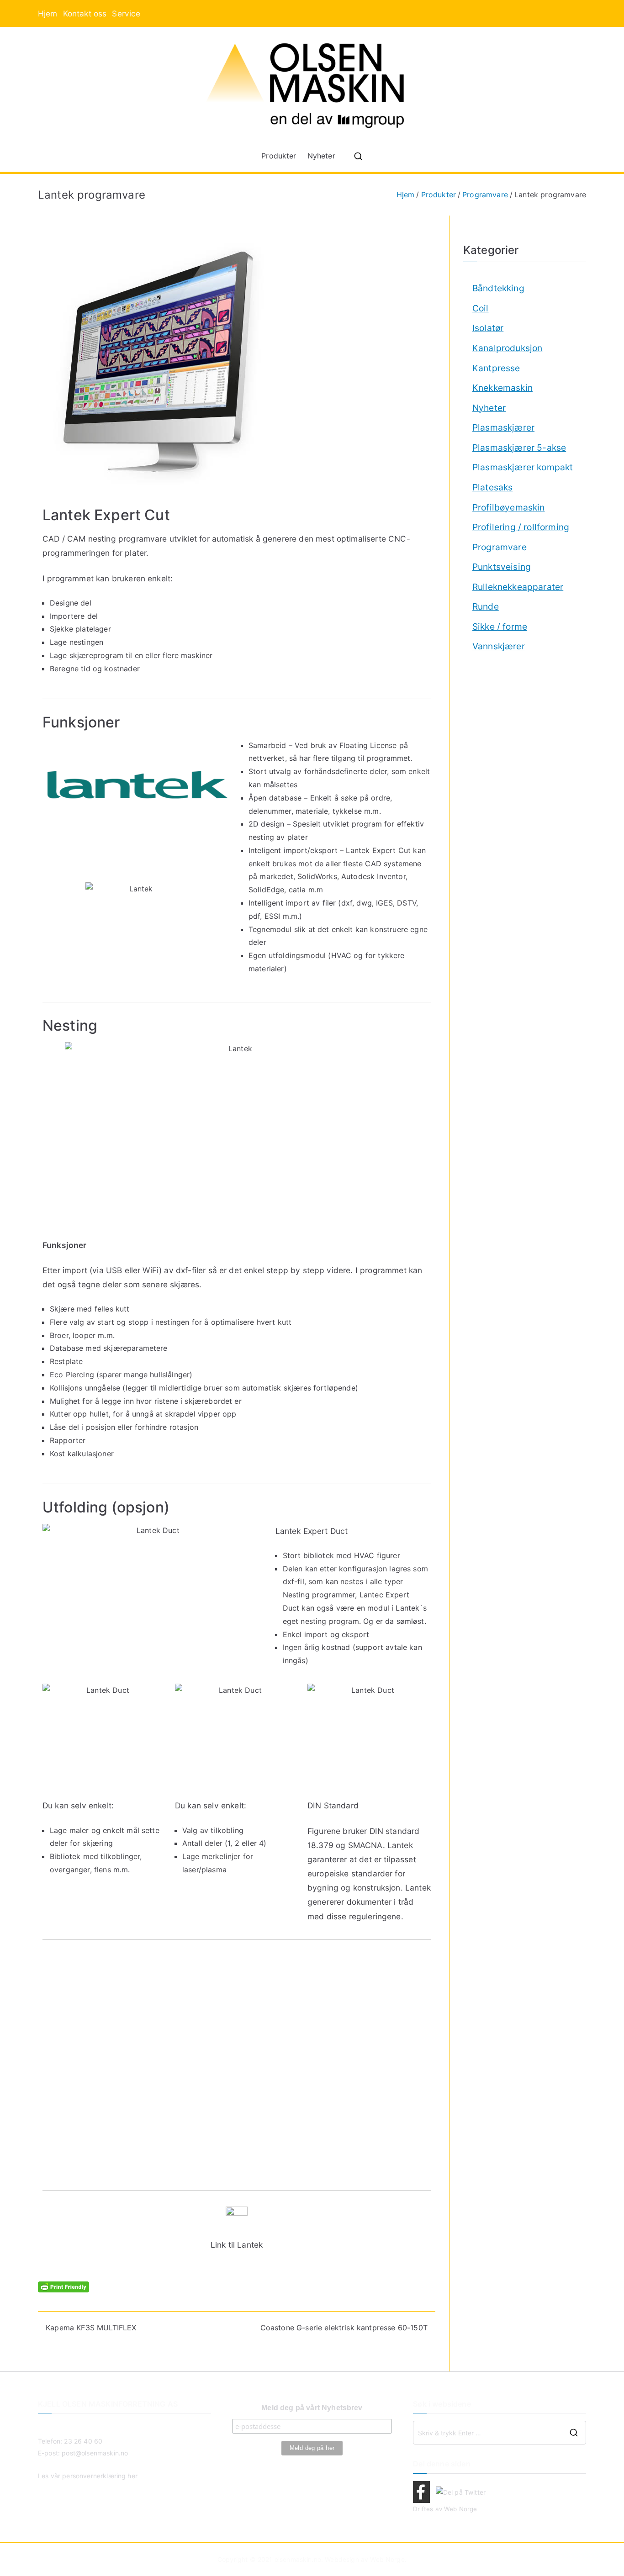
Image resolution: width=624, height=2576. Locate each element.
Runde (486, 606)
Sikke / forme (500, 627)
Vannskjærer (499, 646)
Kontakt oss (85, 13)
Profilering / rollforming (521, 527)
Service (126, 13)
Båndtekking (498, 288)
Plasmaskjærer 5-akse (519, 448)
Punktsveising (502, 567)
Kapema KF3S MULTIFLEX (91, 2328)
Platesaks (492, 487)
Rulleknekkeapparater (518, 587)
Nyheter (321, 156)
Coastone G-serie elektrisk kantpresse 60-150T (344, 2328)
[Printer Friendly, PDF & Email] (63, 2286)
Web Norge (460, 2509)
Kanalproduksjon (507, 348)
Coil (481, 308)
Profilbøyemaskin (509, 507)
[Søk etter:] (500, 2433)
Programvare (500, 547)
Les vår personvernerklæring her (88, 2476)
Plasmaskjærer (503, 427)
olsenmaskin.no (298, 2559)
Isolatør (488, 328)
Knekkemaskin (502, 388)
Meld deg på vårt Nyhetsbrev (312, 2408)
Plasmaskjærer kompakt (523, 467)
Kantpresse (496, 368)
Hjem (48, 13)
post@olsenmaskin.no (95, 2453)
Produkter (279, 156)
